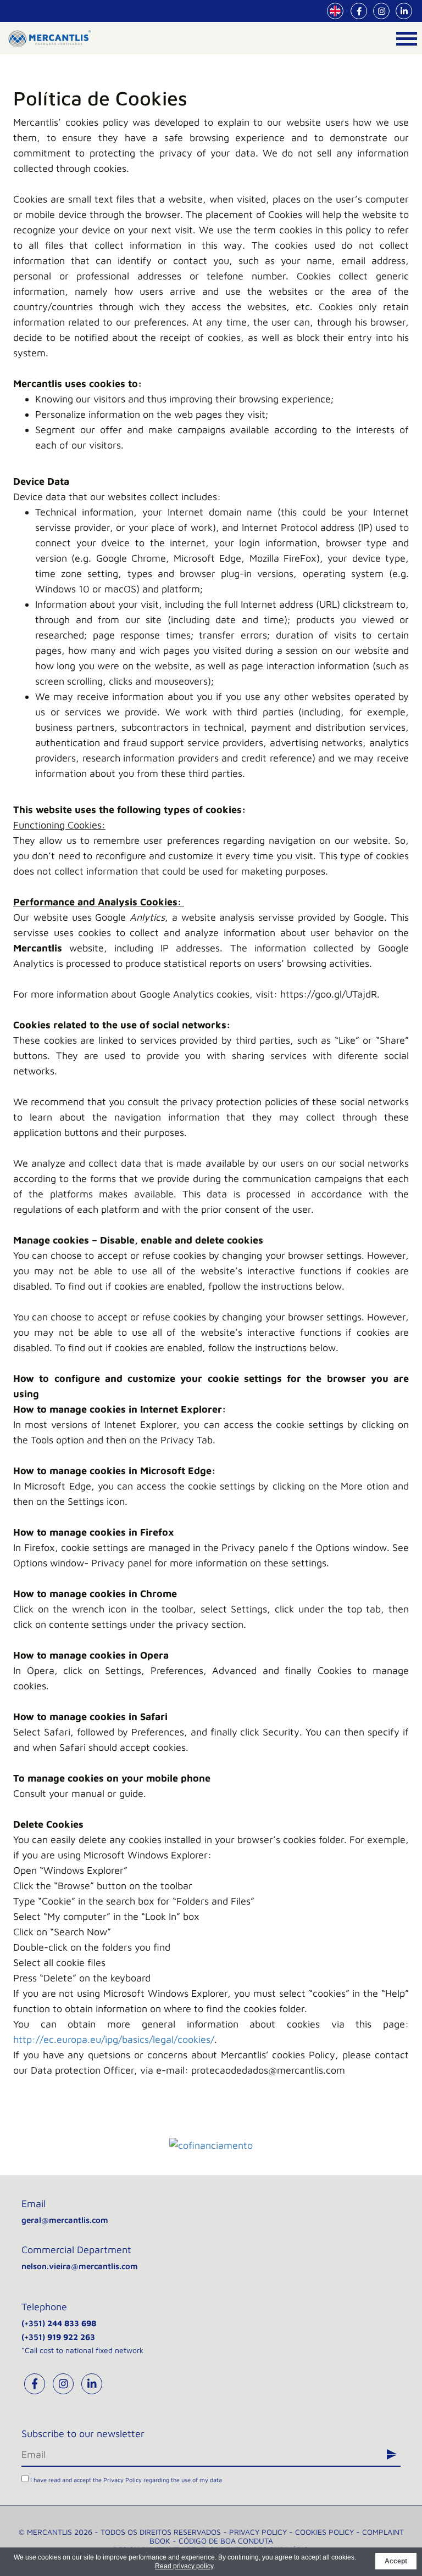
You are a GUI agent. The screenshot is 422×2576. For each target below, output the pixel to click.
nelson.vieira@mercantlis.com (80, 2266)
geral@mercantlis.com (65, 2220)
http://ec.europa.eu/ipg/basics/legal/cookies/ (114, 2039)
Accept (396, 2561)
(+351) (59, 2323)
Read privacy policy (184, 2566)
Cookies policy (324, 2532)
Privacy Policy (123, 2480)
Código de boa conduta (226, 2541)
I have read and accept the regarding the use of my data (125, 2480)
